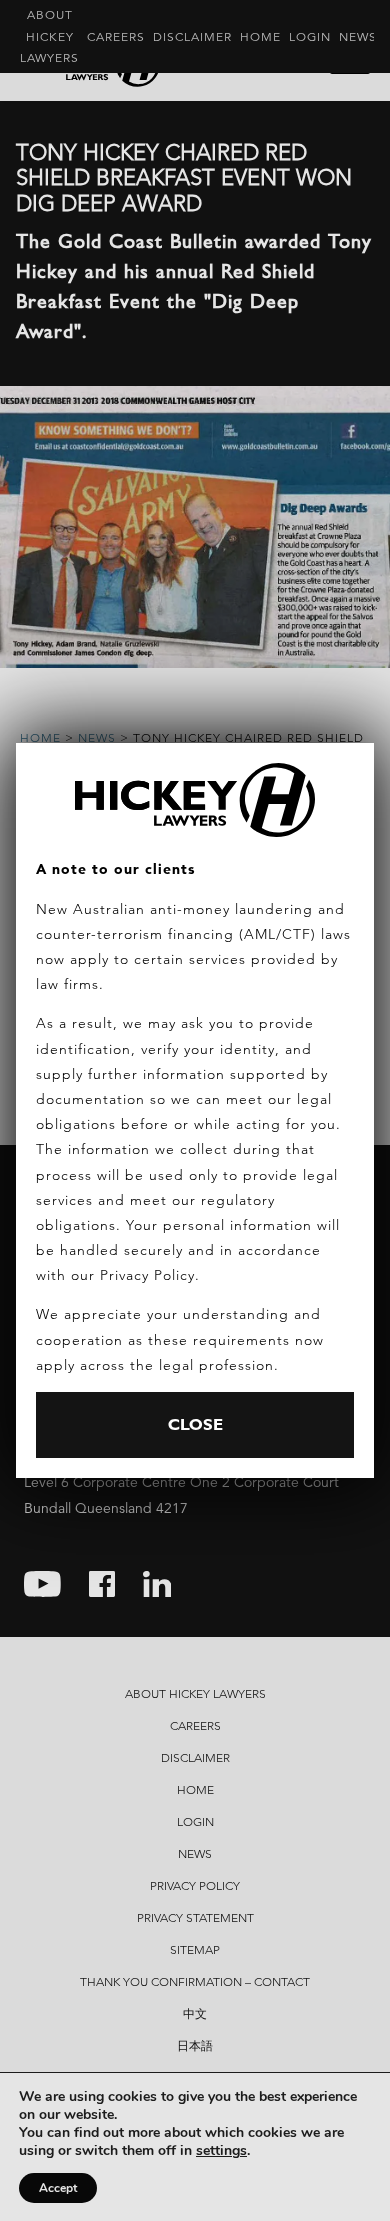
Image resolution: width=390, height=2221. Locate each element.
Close (195, 1424)
